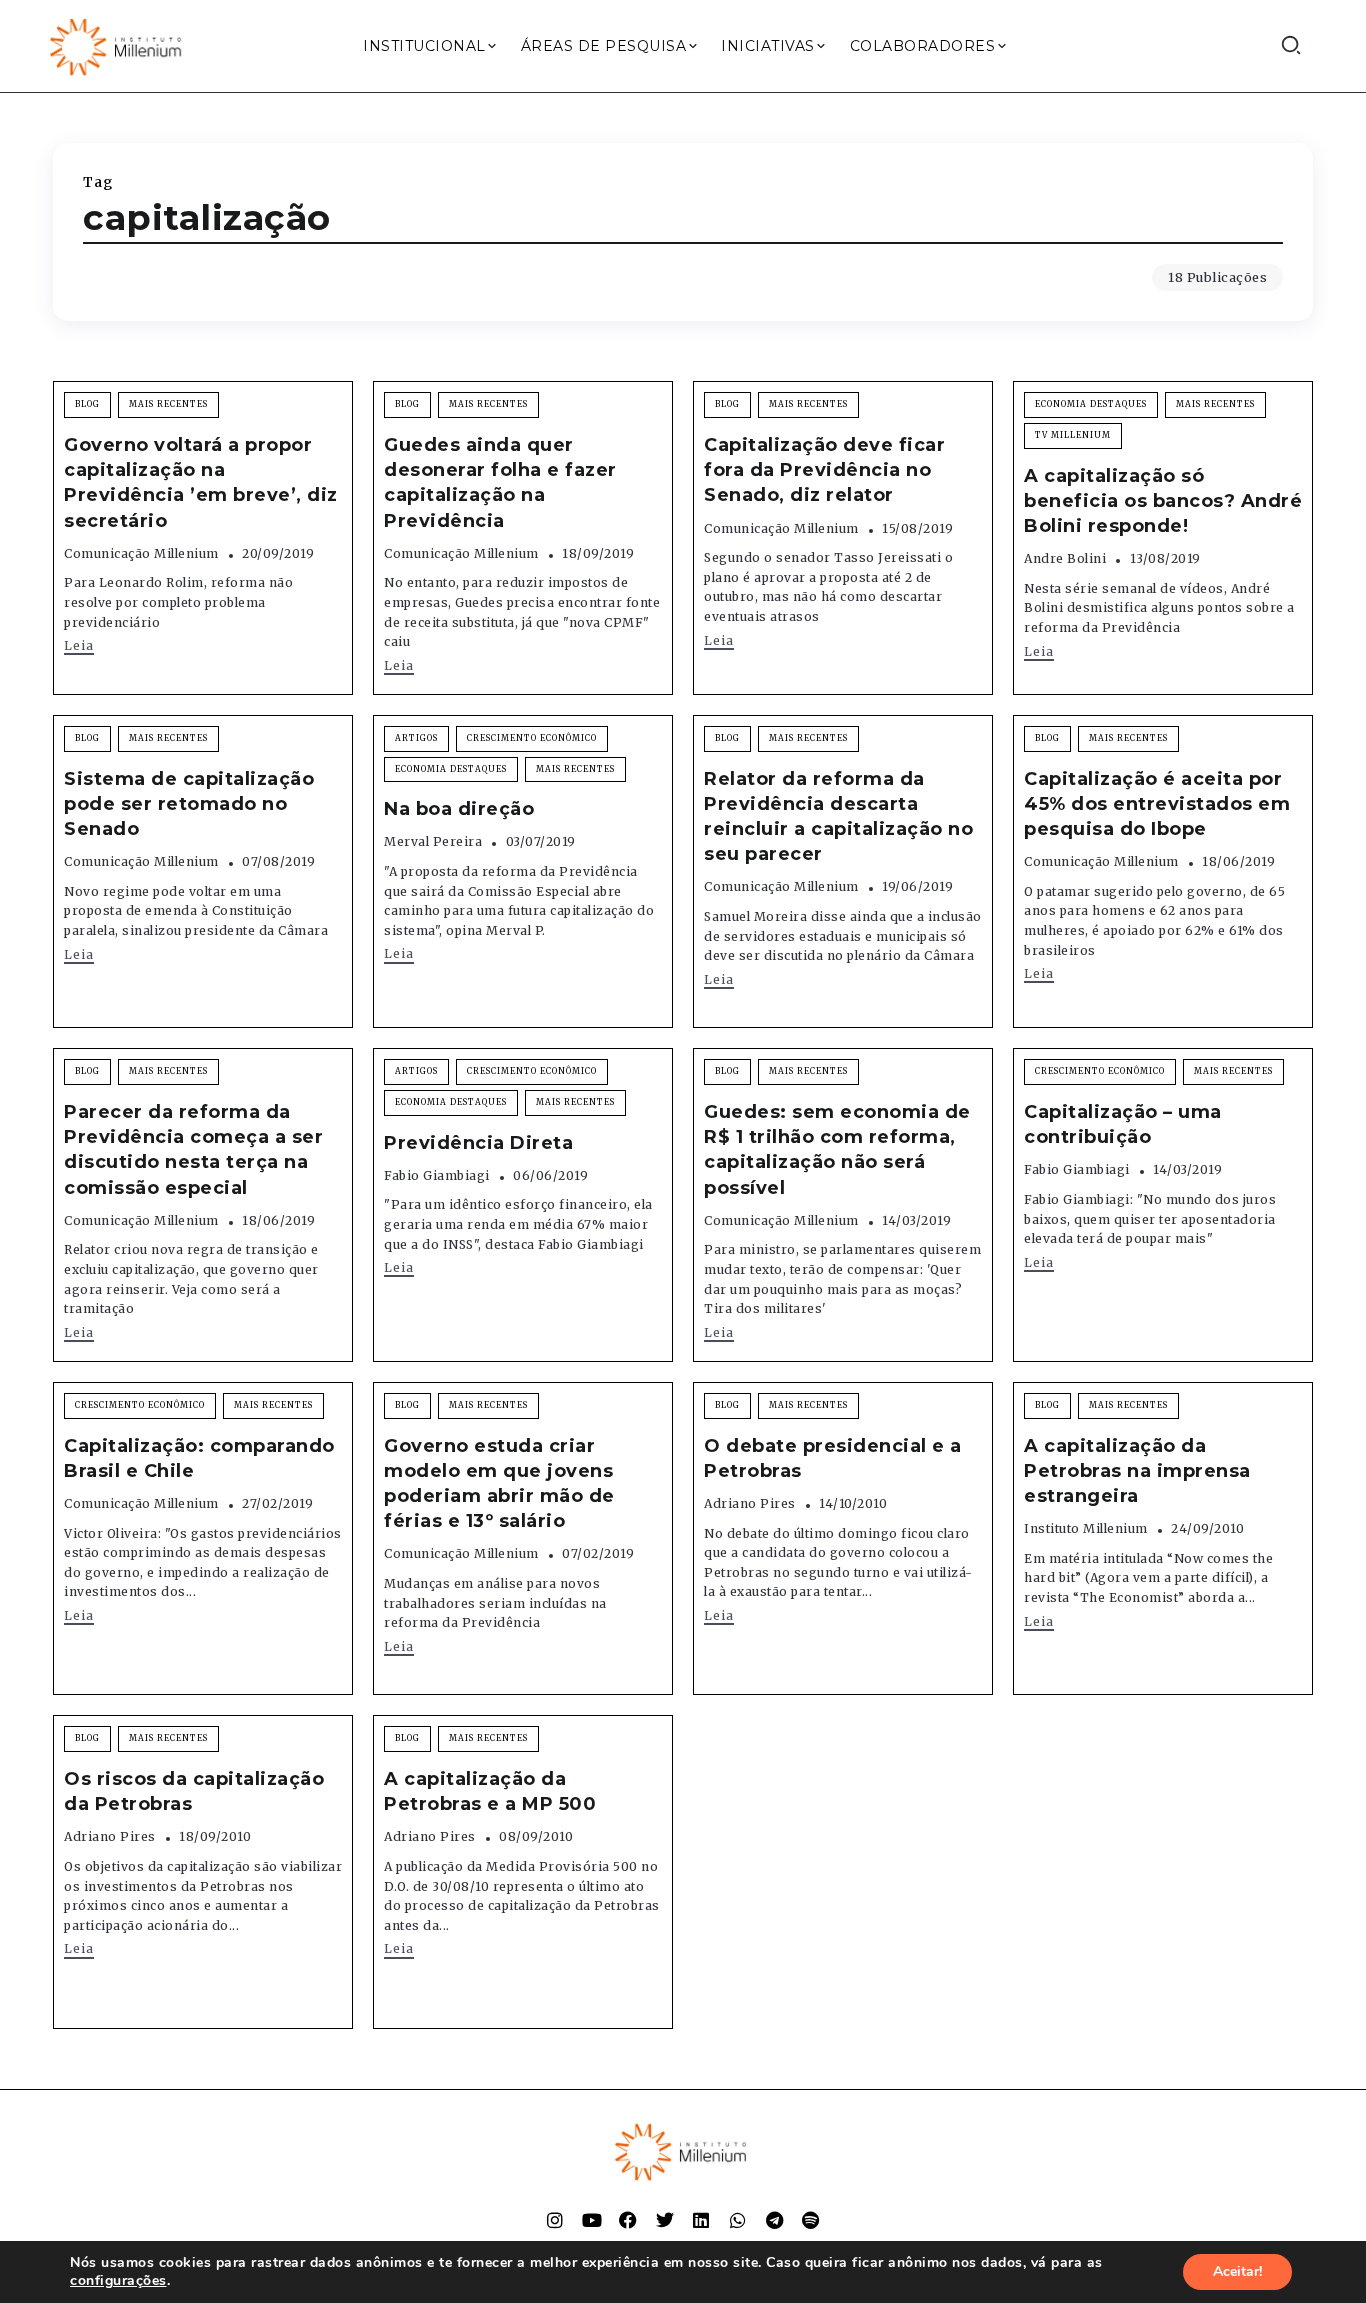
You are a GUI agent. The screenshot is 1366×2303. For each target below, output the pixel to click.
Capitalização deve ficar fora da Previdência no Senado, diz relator (824, 470)
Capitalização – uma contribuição (1123, 1124)
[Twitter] (665, 2220)
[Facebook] (628, 2220)
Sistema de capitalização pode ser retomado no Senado (189, 804)
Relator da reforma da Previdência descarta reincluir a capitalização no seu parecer (838, 817)
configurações (118, 2281)
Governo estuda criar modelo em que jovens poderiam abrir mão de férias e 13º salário (499, 1484)
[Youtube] (592, 2220)
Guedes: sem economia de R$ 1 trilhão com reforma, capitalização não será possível (837, 1150)
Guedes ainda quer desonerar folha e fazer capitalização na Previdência (500, 483)
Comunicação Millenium (141, 553)
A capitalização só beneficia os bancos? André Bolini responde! (1163, 501)
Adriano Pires (750, 1503)
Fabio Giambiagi (437, 1175)
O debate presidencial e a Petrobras (833, 1458)
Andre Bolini (1065, 558)
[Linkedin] (701, 2220)
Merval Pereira (433, 841)
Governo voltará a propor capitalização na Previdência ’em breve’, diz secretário (201, 483)
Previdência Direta (478, 1143)
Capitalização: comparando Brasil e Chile (199, 1458)
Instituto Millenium (1086, 1528)
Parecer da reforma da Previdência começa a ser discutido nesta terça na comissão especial (193, 1150)
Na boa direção (459, 809)
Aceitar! (1237, 2271)
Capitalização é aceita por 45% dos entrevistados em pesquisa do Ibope (1157, 804)
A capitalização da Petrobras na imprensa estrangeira (1137, 1471)
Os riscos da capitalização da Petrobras (194, 1791)
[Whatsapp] (738, 2220)
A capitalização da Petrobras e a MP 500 (490, 1791)
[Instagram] (555, 2220)
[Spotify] (811, 2220)
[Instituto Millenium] (118, 45)
